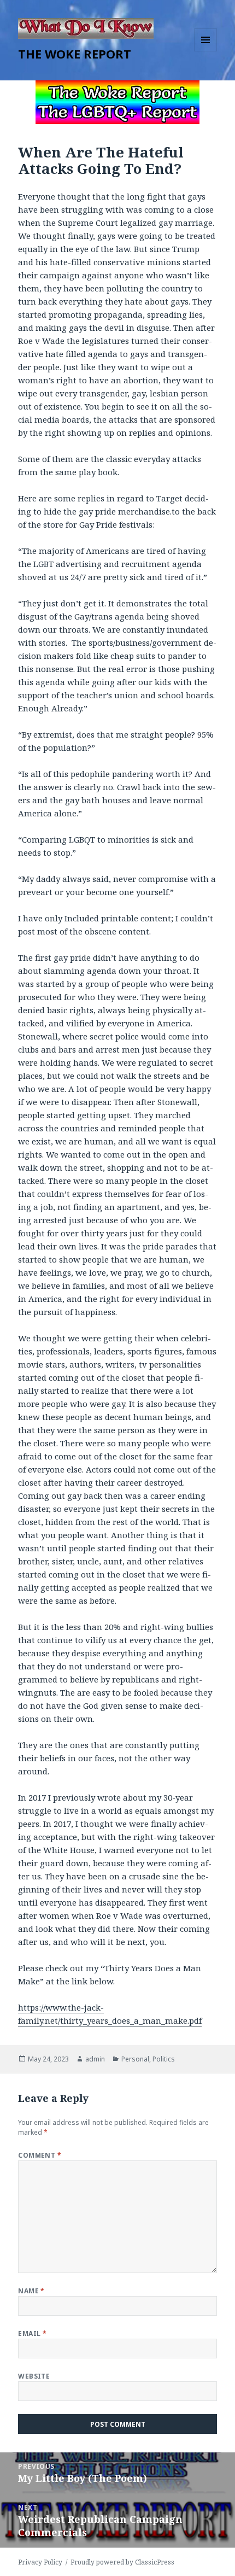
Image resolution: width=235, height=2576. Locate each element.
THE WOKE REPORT (75, 54)
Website (34, 2376)
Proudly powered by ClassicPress (122, 2562)
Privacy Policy (40, 2562)
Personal (135, 2059)
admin (95, 2059)
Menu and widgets (206, 51)
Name (31, 2291)
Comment (40, 2155)
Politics (164, 2059)
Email (32, 2333)
